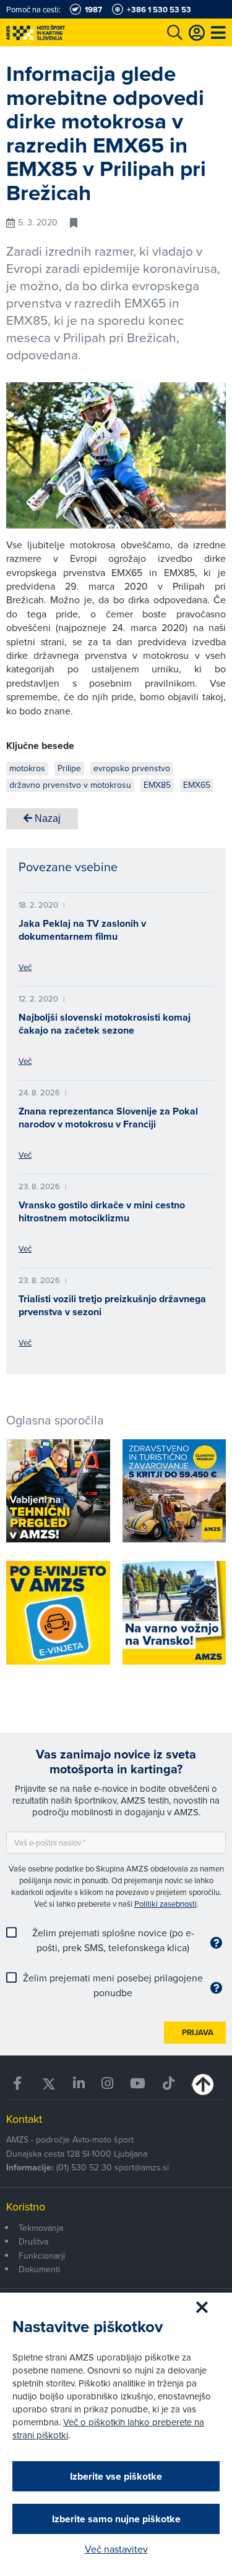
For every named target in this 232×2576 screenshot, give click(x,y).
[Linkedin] (79, 2084)
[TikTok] (168, 2084)
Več (25, 967)
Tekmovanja (41, 2228)
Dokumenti (39, 2269)
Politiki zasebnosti (165, 1904)
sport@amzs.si (142, 2167)
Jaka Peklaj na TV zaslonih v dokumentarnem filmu (82, 930)
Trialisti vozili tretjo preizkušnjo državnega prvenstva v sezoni (112, 1305)
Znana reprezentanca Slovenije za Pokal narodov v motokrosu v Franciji (108, 1118)
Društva (33, 2241)
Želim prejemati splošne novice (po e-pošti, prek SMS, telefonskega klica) (113, 1940)
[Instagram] (108, 2084)
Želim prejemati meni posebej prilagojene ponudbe (113, 1985)
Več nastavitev (116, 2549)
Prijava (198, 2032)
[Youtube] (138, 2084)
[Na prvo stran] (62, 32)
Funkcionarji (42, 2256)
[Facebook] (19, 2084)
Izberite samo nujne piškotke (116, 2519)
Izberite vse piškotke (116, 2476)
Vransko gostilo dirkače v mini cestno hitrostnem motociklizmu (102, 1211)
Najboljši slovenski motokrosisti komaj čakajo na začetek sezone (105, 1024)
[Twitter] (49, 2084)
